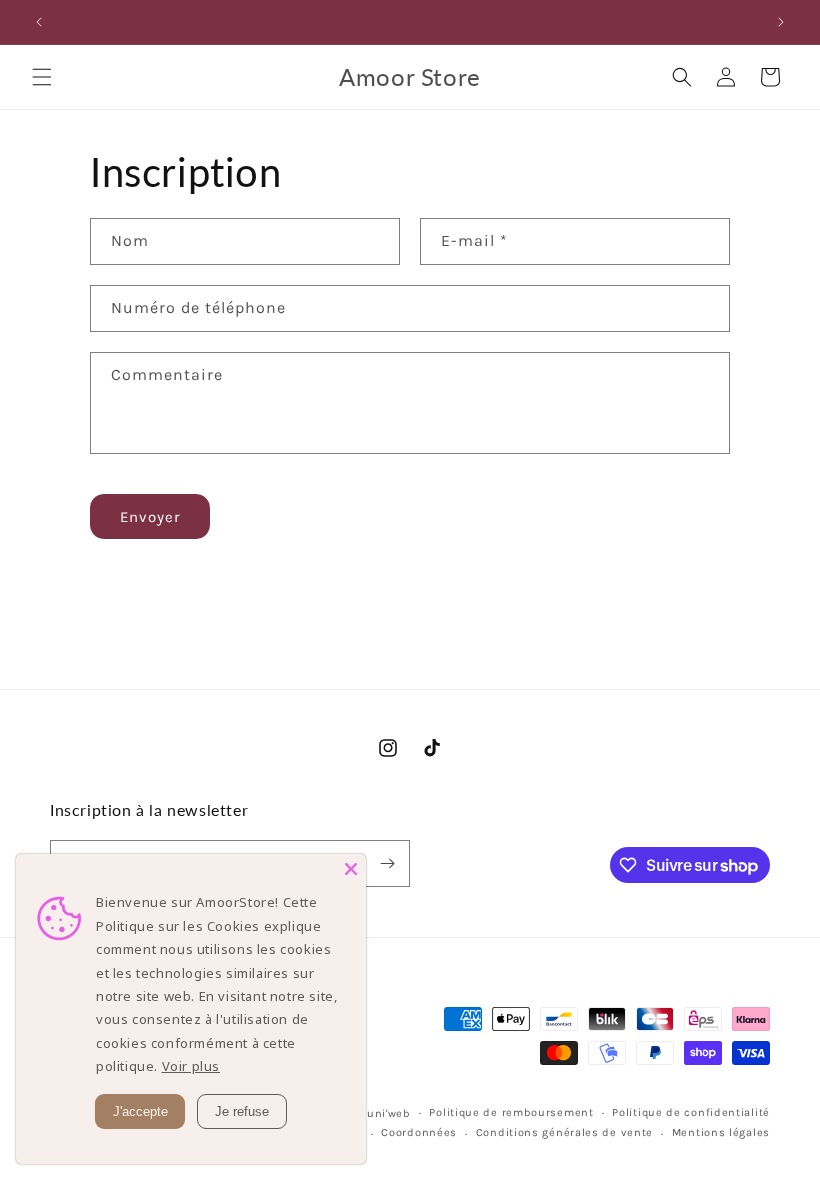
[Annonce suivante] (781, 22)
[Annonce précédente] (39, 22)
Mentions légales (721, 1132)
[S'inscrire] (387, 863)
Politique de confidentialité (691, 1112)
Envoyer (150, 517)
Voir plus (191, 1066)
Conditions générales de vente (564, 1132)
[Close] (351, 869)
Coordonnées (419, 1132)
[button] (42, 77)
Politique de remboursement (511, 1112)
